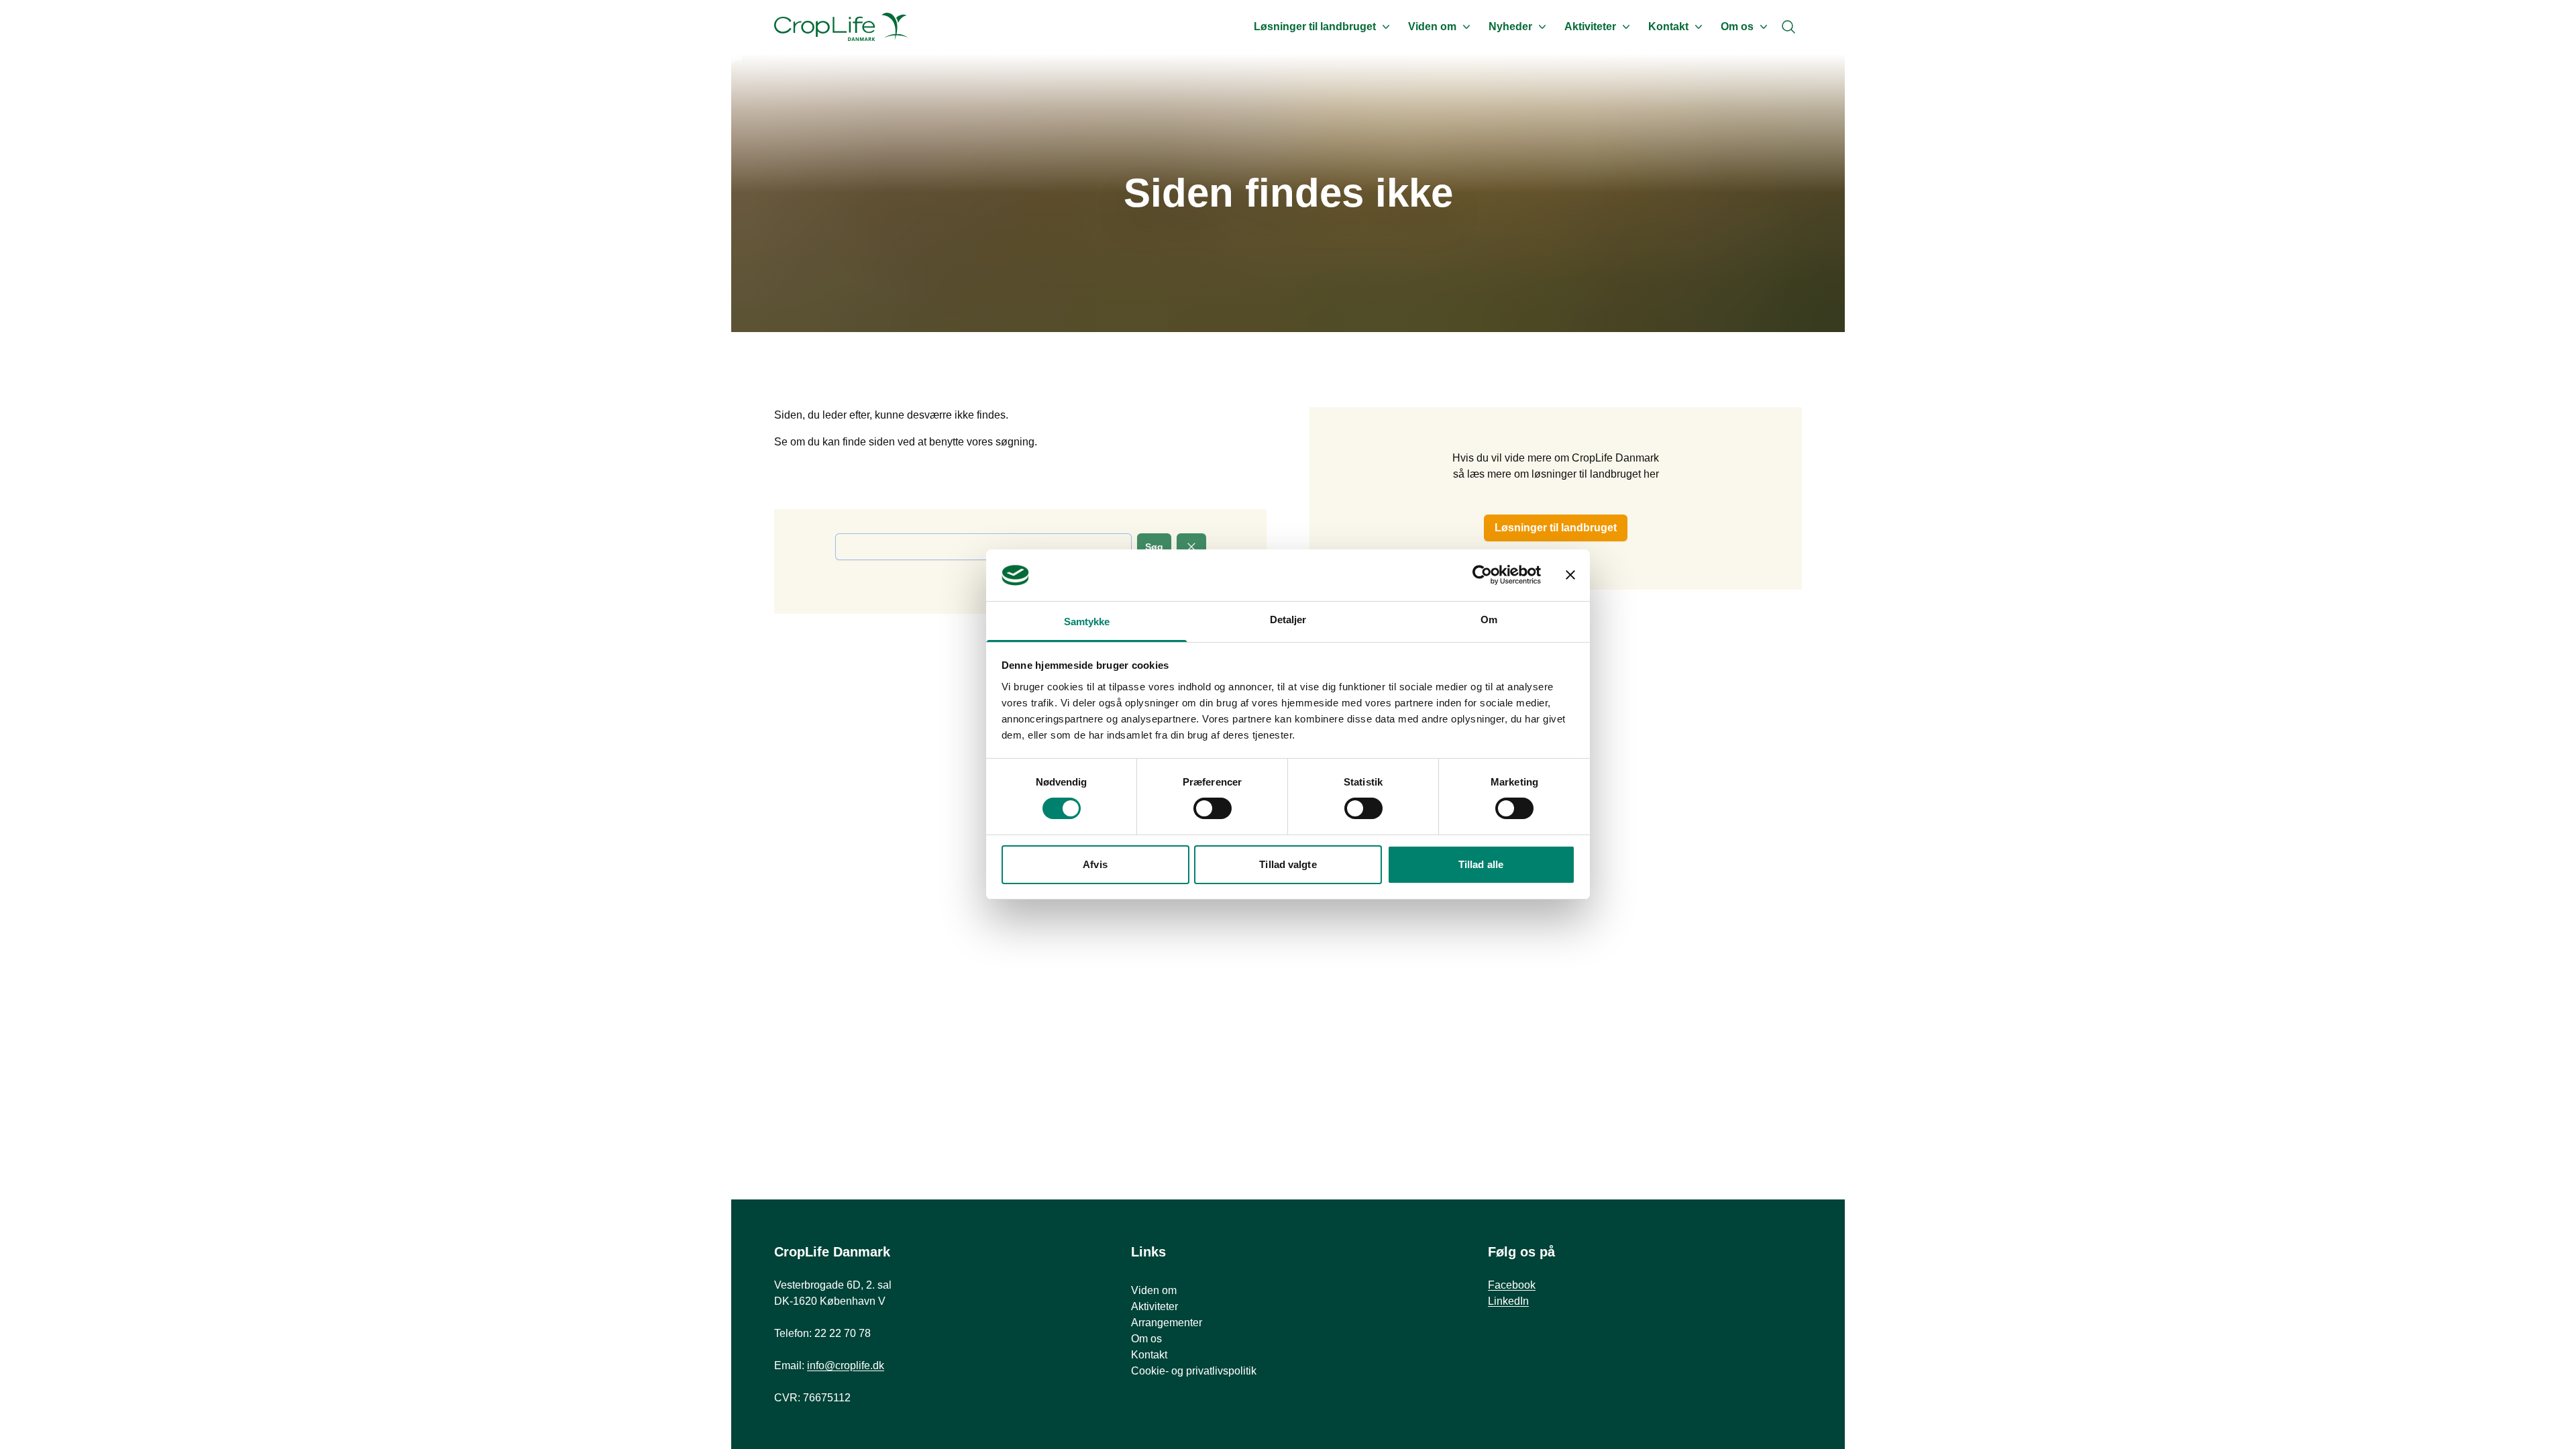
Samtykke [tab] (1087, 622)
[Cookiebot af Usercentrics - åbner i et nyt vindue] (1482, 575)
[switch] (1213, 808)
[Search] (1788, 27)
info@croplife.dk (846, 1365)
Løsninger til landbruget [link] (1556, 528)
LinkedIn (1508, 1301)
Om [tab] (1489, 620)
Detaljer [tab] (1288, 620)
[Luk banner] (1570, 575)
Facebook (1512, 1285)
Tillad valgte (1288, 864)
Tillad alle (1481, 864)
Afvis (1095, 864)
